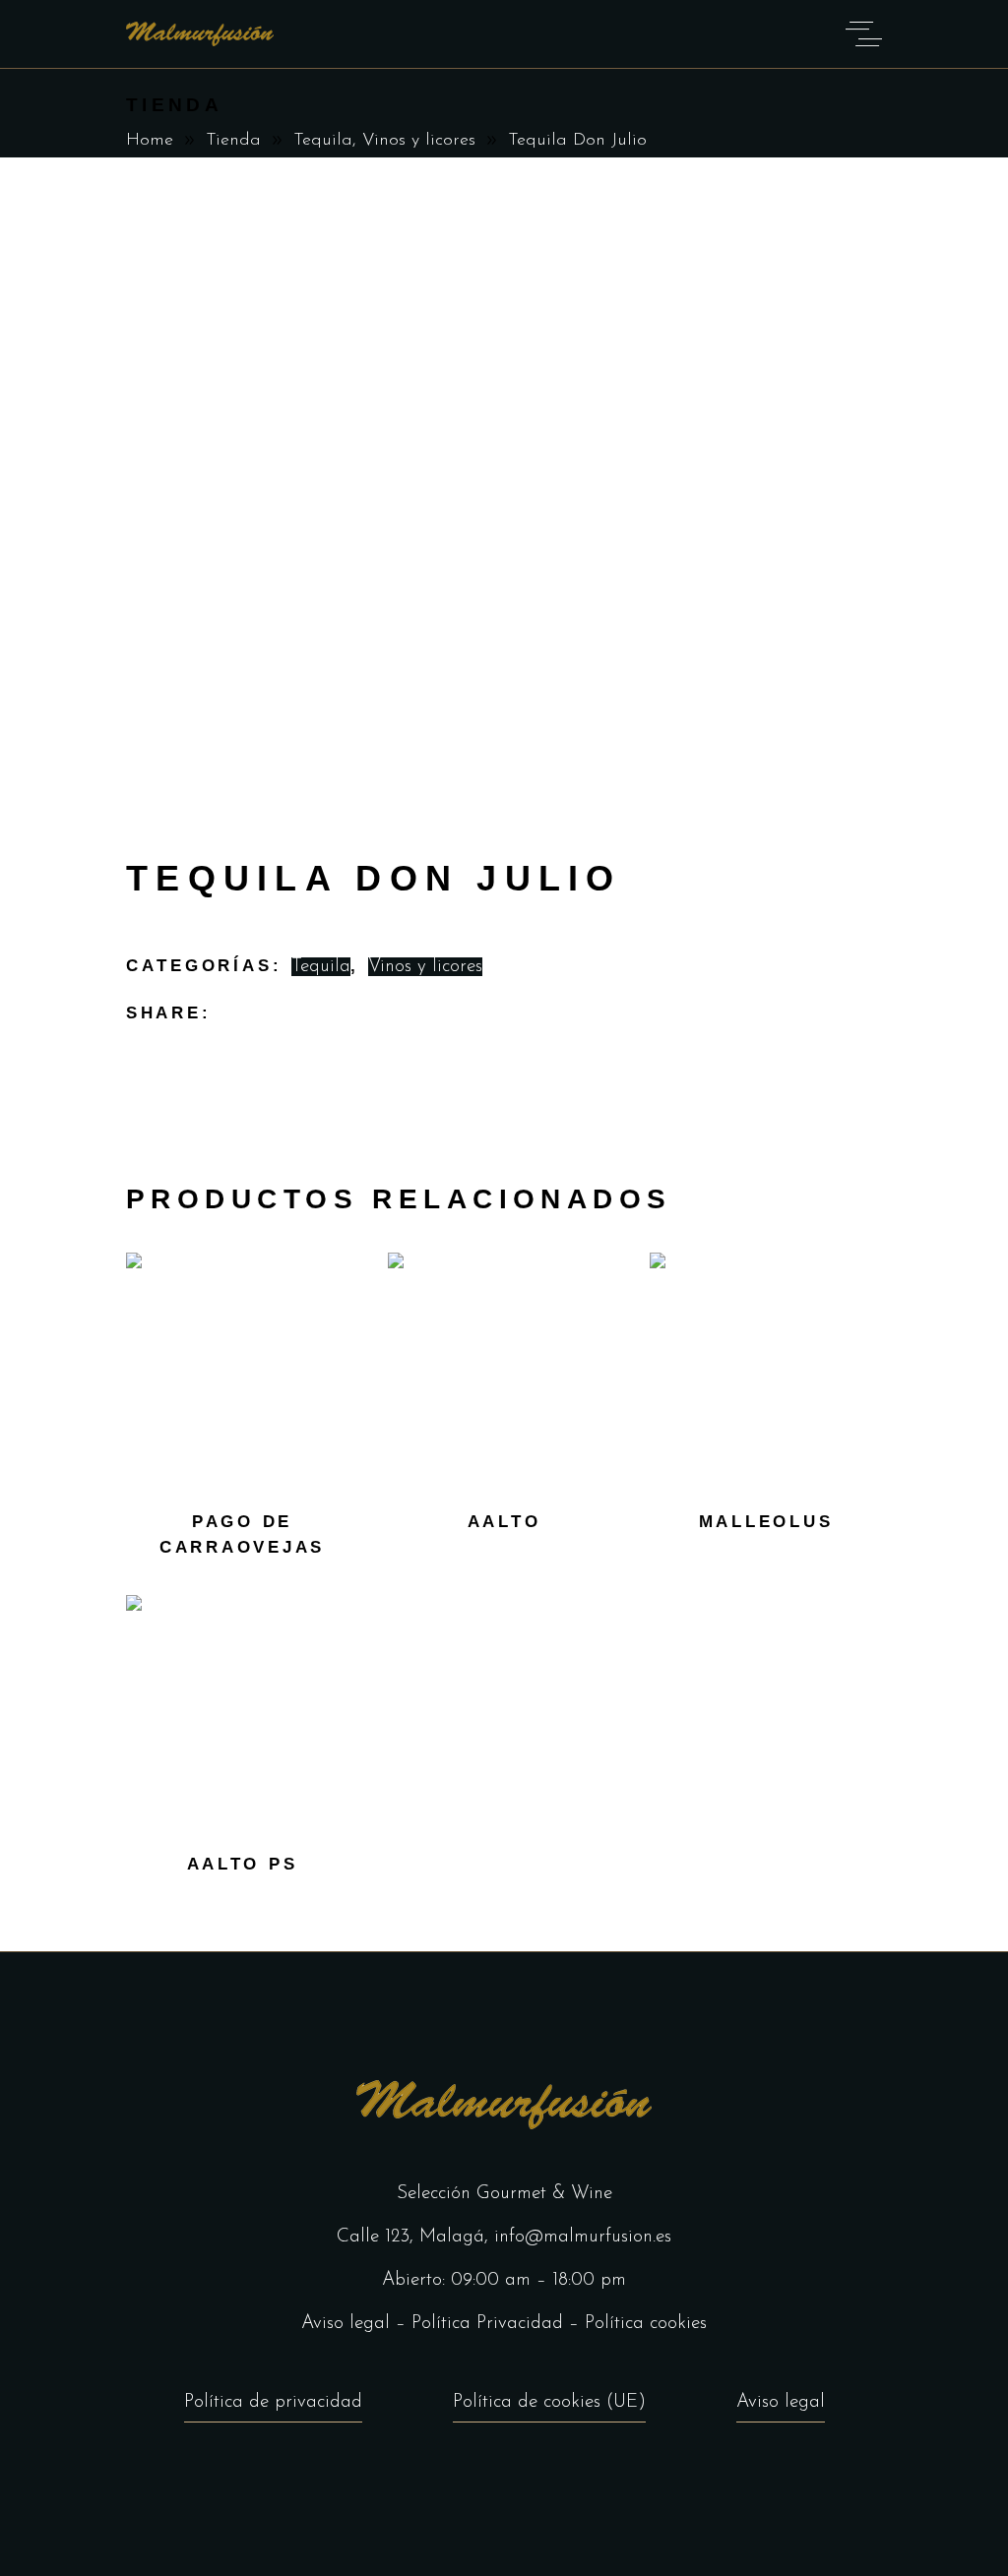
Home (150, 141)
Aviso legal (346, 2324)
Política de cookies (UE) (549, 2402)
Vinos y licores (419, 141)
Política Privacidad (487, 2324)
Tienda (233, 141)
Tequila (323, 141)
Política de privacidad (273, 2402)
